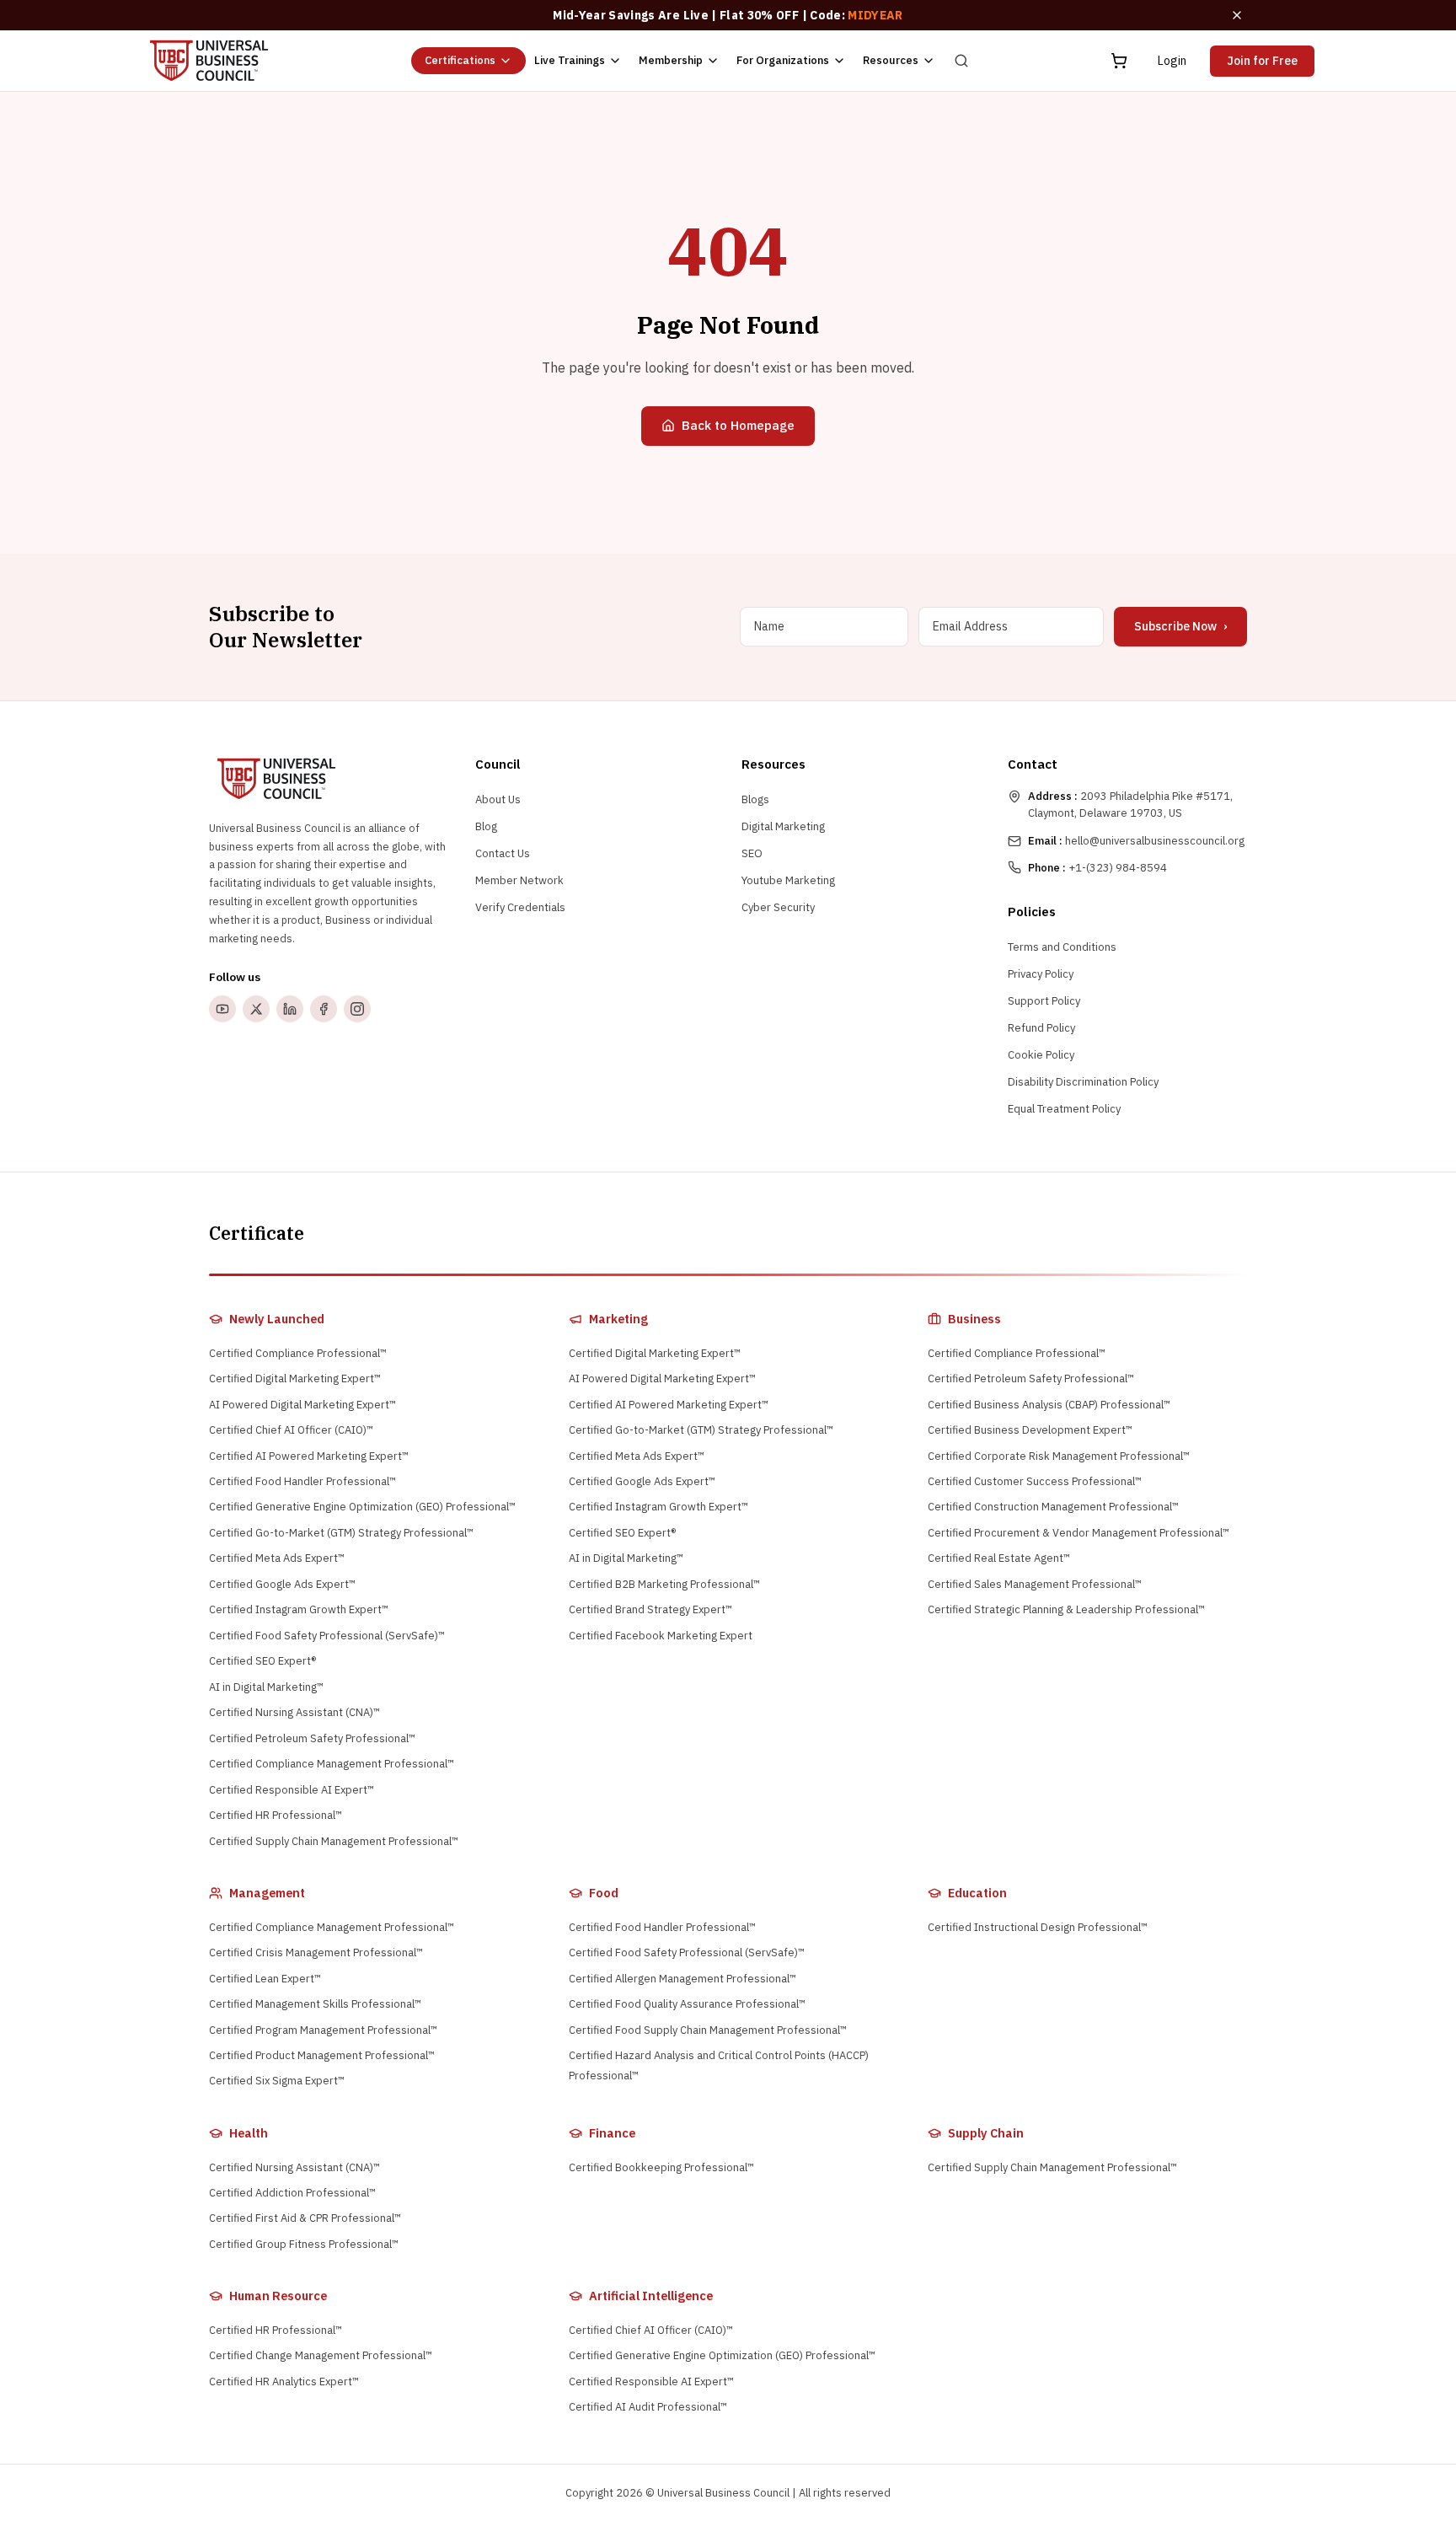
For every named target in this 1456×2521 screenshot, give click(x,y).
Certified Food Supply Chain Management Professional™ (708, 2030)
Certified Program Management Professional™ (323, 2030)
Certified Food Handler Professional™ (302, 1481)
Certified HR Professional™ (276, 1815)
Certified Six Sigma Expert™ (277, 2081)
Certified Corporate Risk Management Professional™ (1059, 1456)
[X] (256, 1009)
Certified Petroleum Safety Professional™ (312, 1738)
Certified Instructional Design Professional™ (1038, 1927)
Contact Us (503, 853)
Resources (891, 60)
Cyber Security (778, 907)
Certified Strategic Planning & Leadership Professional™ (1066, 1609)
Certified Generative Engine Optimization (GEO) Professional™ (362, 1507)
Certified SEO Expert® (262, 1661)
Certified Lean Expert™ (265, 1979)
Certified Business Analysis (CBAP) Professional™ (1049, 1405)
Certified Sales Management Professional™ (1035, 1584)
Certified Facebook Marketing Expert (661, 1636)
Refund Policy (1041, 1028)
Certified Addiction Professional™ (292, 2193)
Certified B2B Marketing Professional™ (664, 1584)
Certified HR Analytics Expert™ (284, 2382)
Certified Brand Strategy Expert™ (650, 1609)
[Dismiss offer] (1237, 15)
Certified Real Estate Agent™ (999, 1558)
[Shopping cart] (1119, 61)
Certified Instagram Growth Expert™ (299, 1609)
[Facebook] (324, 1009)
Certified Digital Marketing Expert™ (295, 1379)
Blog (486, 826)
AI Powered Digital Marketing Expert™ (302, 1405)
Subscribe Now (1180, 626)
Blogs (755, 799)
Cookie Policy (1041, 1055)
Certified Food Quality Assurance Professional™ (687, 2004)
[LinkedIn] (290, 1009)
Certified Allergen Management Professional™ (682, 1979)
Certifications (460, 60)
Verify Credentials (520, 907)
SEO (752, 853)
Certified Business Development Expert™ (1030, 1430)
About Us (498, 799)
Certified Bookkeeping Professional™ (661, 2167)
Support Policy (1044, 1001)
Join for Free (1262, 61)
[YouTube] (222, 1009)
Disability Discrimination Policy (1083, 1082)
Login (1172, 61)
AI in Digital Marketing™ (266, 1687)
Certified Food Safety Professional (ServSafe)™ (327, 1636)
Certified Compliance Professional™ (298, 1353)
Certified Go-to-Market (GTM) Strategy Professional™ (341, 1533)
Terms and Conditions (1062, 947)
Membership (671, 60)
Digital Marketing (783, 826)
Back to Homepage (738, 425)
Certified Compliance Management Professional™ (332, 1764)
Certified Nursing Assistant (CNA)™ (294, 1712)
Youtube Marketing (788, 880)
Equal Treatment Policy (1064, 1109)
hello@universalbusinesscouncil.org (1136, 841)
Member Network (519, 880)
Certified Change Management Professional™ (321, 2355)
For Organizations (783, 60)
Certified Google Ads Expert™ (282, 1584)
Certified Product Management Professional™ (322, 2055)
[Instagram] (357, 1009)
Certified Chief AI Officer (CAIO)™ (291, 1430)
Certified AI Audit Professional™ (648, 2407)
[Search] (961, 61)
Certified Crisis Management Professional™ (316, 1952)
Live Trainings (570, 60)
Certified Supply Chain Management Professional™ (334, 1841)
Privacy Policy (1041, 974)
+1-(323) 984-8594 (1097, 868)
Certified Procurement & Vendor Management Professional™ (1079, 1533)
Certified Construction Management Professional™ (1053, 1507)
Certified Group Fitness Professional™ (304, 2244)
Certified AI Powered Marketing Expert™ (309, 1456)
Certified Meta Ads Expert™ (277, 1558)
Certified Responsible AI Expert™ (292, 1790)
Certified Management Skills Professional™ (315, 2004)
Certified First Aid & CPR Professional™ (305, 2218)
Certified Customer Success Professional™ (1035, 1481)
